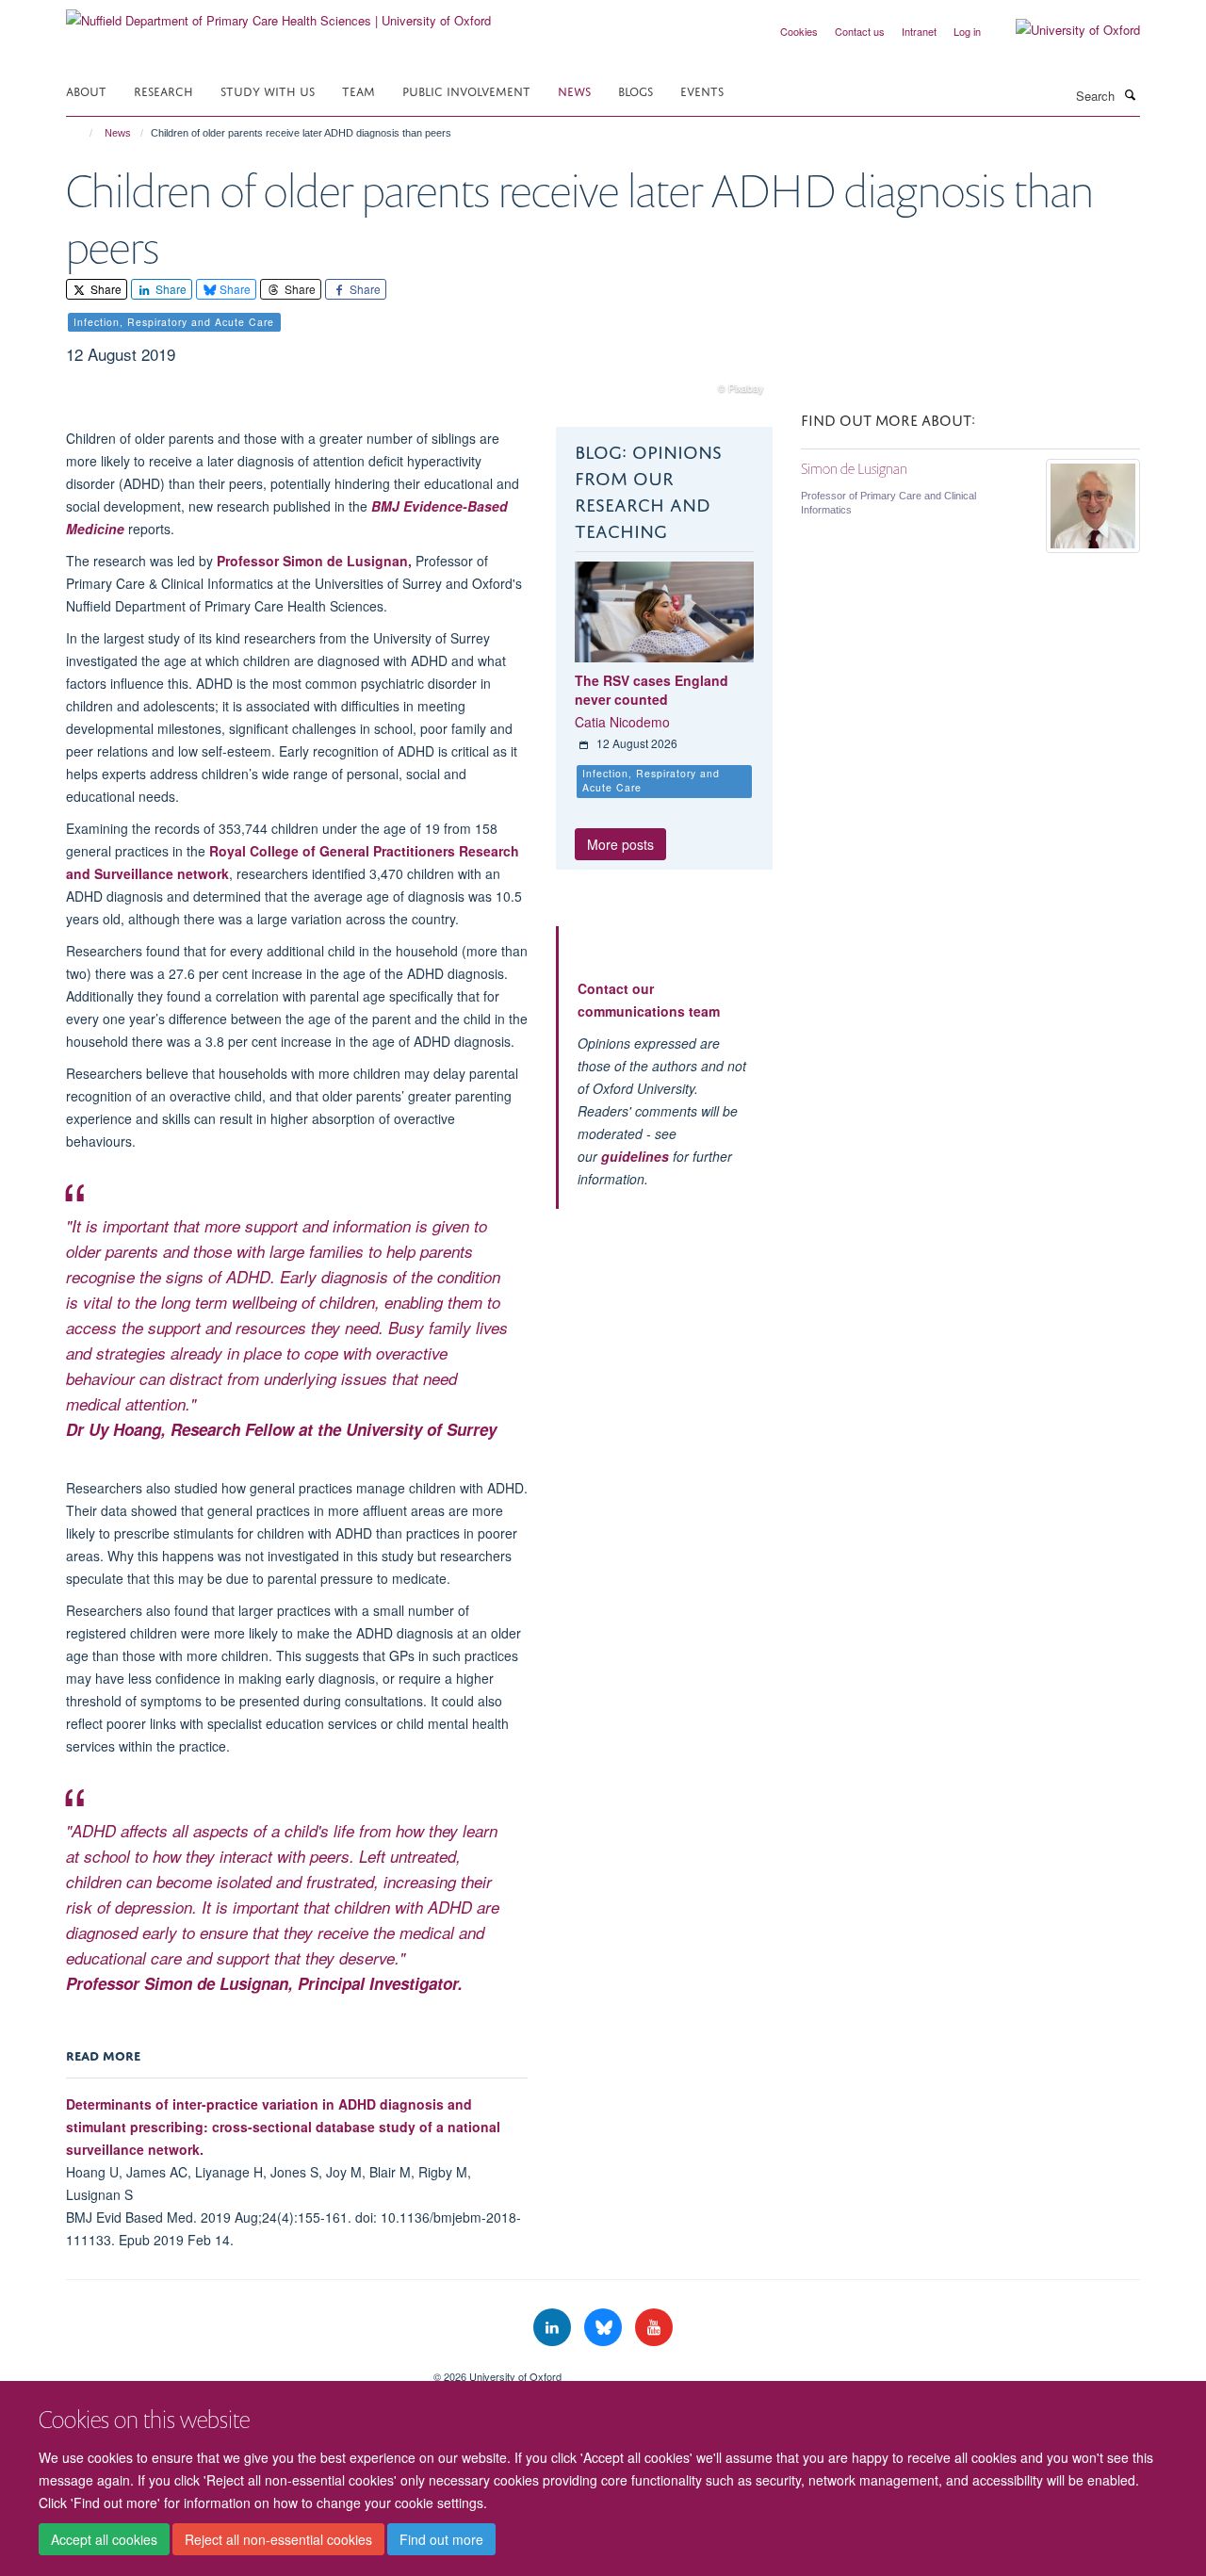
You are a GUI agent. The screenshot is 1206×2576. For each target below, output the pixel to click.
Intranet (919, 31)
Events (702, 90)
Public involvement (466, 90)
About (86, 90)
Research (163, 90)
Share (105, 289)
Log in (967, 31)
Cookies (799, 31)
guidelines (635, 1156)
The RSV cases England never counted (652, 690)
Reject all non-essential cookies (278, 2539)
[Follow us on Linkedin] (554, 2328)
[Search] (1130, 94)
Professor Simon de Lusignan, (316, 561)
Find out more (441, 2539)
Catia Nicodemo (622, 722)
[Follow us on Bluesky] (605, 2328)
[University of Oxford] (1064, 30)
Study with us (268, 90)
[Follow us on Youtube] (654, 2328)
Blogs (636, 90)
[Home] (82, 133)
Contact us (860, 31)
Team (359, 90)
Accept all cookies (104, 2539)
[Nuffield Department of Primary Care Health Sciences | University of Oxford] (278, 14)
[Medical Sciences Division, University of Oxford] (236, 2370)
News (574, 90)
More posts (620, 844)
